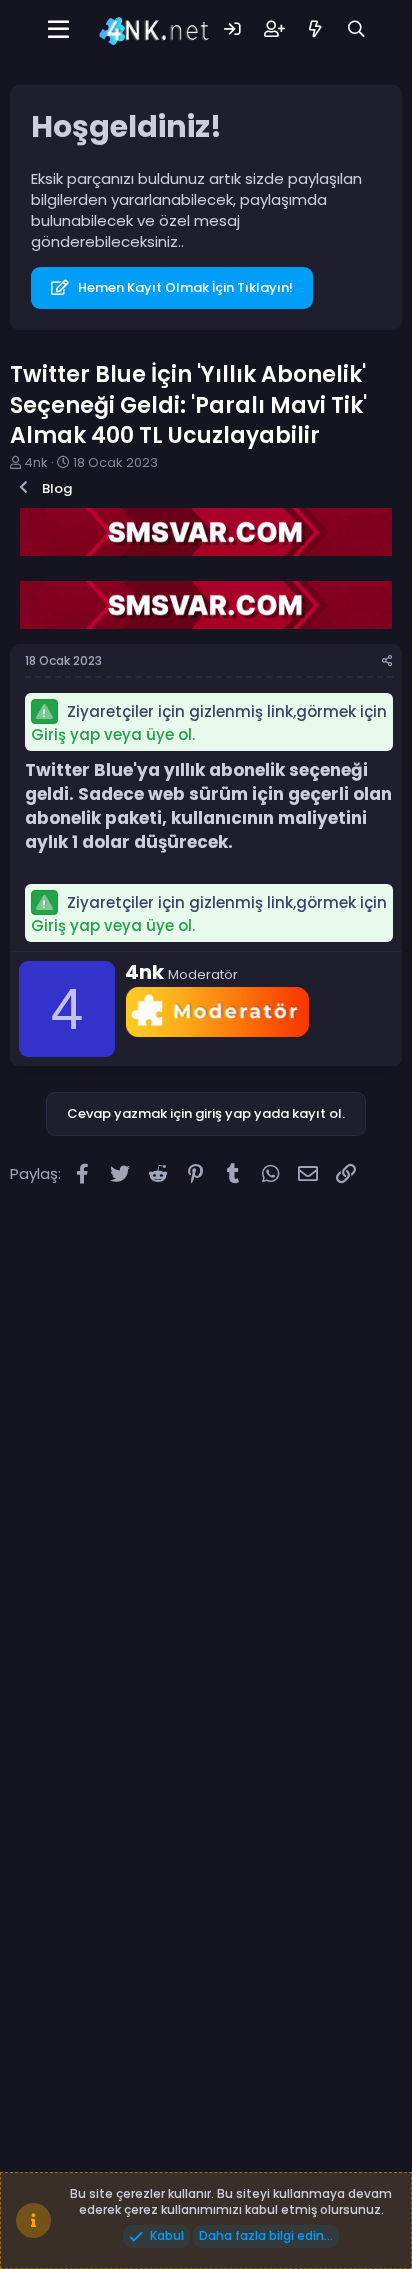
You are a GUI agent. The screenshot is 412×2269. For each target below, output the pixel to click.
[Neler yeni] (315, 29)
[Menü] (58, 30)
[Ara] (356, 29)
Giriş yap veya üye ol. (113, 734)
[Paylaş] (387, 661)
